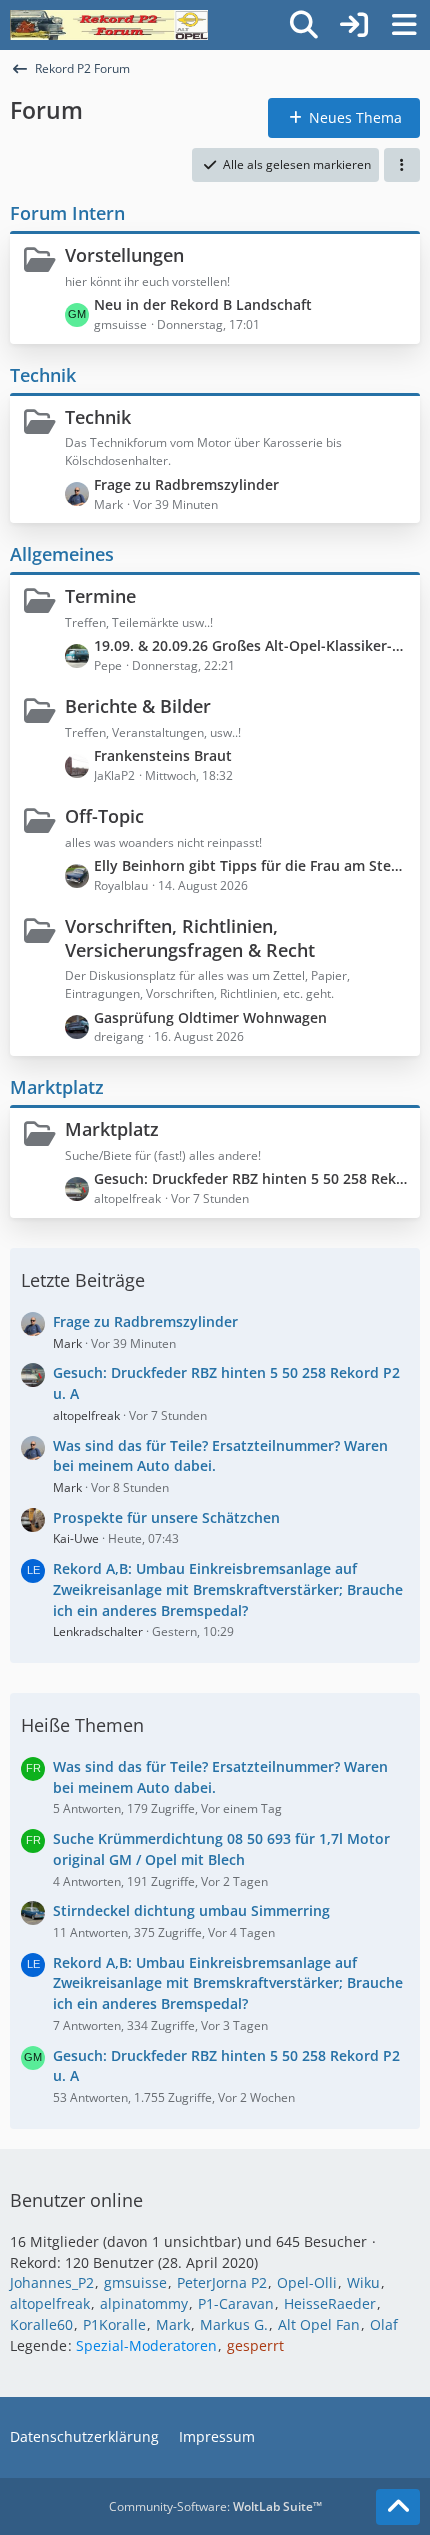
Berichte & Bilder (138, 706)
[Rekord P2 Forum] (109, 25)
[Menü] (404, 25)
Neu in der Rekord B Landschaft (203, 304)
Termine (100, 596)
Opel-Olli (307, 2282)
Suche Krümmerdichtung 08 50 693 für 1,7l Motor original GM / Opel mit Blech (221, 1849)
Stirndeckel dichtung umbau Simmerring (191, 1910)
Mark (67, 1343)
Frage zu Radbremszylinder (186, 484)
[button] (402, 165)
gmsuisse (135, 2282)
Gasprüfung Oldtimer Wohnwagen (210, 1017)
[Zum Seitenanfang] (398, 2507)
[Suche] (304, 25)
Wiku (363, 2282)
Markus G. (234, 2324)
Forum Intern (67, 213)
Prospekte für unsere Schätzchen (166, 1517)
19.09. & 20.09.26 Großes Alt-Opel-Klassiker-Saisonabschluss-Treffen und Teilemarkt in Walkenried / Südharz (252, 645)
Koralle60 (41, 2324)
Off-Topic (104, 816)
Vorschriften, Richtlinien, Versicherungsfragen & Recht (190, 938)
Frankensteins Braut (163, 755)
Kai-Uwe (76, 1538)
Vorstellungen (124, 255)
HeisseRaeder (330, 2303)
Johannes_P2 (52, 2282)
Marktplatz (57, 1087)
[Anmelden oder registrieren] (354, 25)
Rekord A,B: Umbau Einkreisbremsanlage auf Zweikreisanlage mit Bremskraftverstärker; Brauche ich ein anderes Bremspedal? (228, 1589)
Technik (43, 375)
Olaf (384, 2324)
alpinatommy (144, 2303)
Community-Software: (215, 2506)
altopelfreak (86, 1415)
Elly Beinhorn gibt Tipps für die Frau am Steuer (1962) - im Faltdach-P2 (252, 865)
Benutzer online (76, 2200)
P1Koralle (114, 2324)
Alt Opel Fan (319, 2324)
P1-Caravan (236, 2303)
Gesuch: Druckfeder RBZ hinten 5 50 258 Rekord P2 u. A (252, 1178)
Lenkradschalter (98, 1631)
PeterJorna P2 (222, 2282)
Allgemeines (62, 554)
